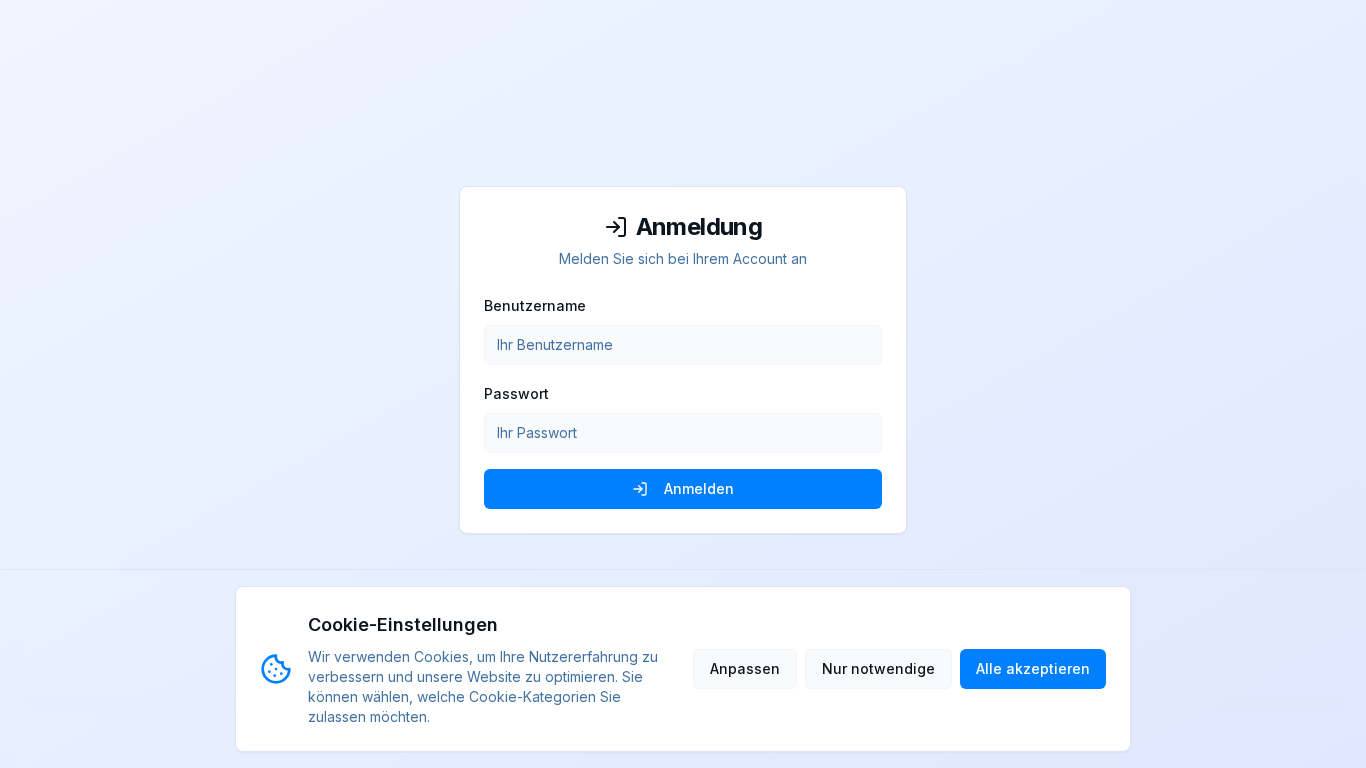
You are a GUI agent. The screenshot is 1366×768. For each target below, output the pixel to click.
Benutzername (535, 305)
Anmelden (699, 488)
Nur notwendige (878, 668)
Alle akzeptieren (1033, 668)
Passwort (516, 393)
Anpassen (745, 668)
